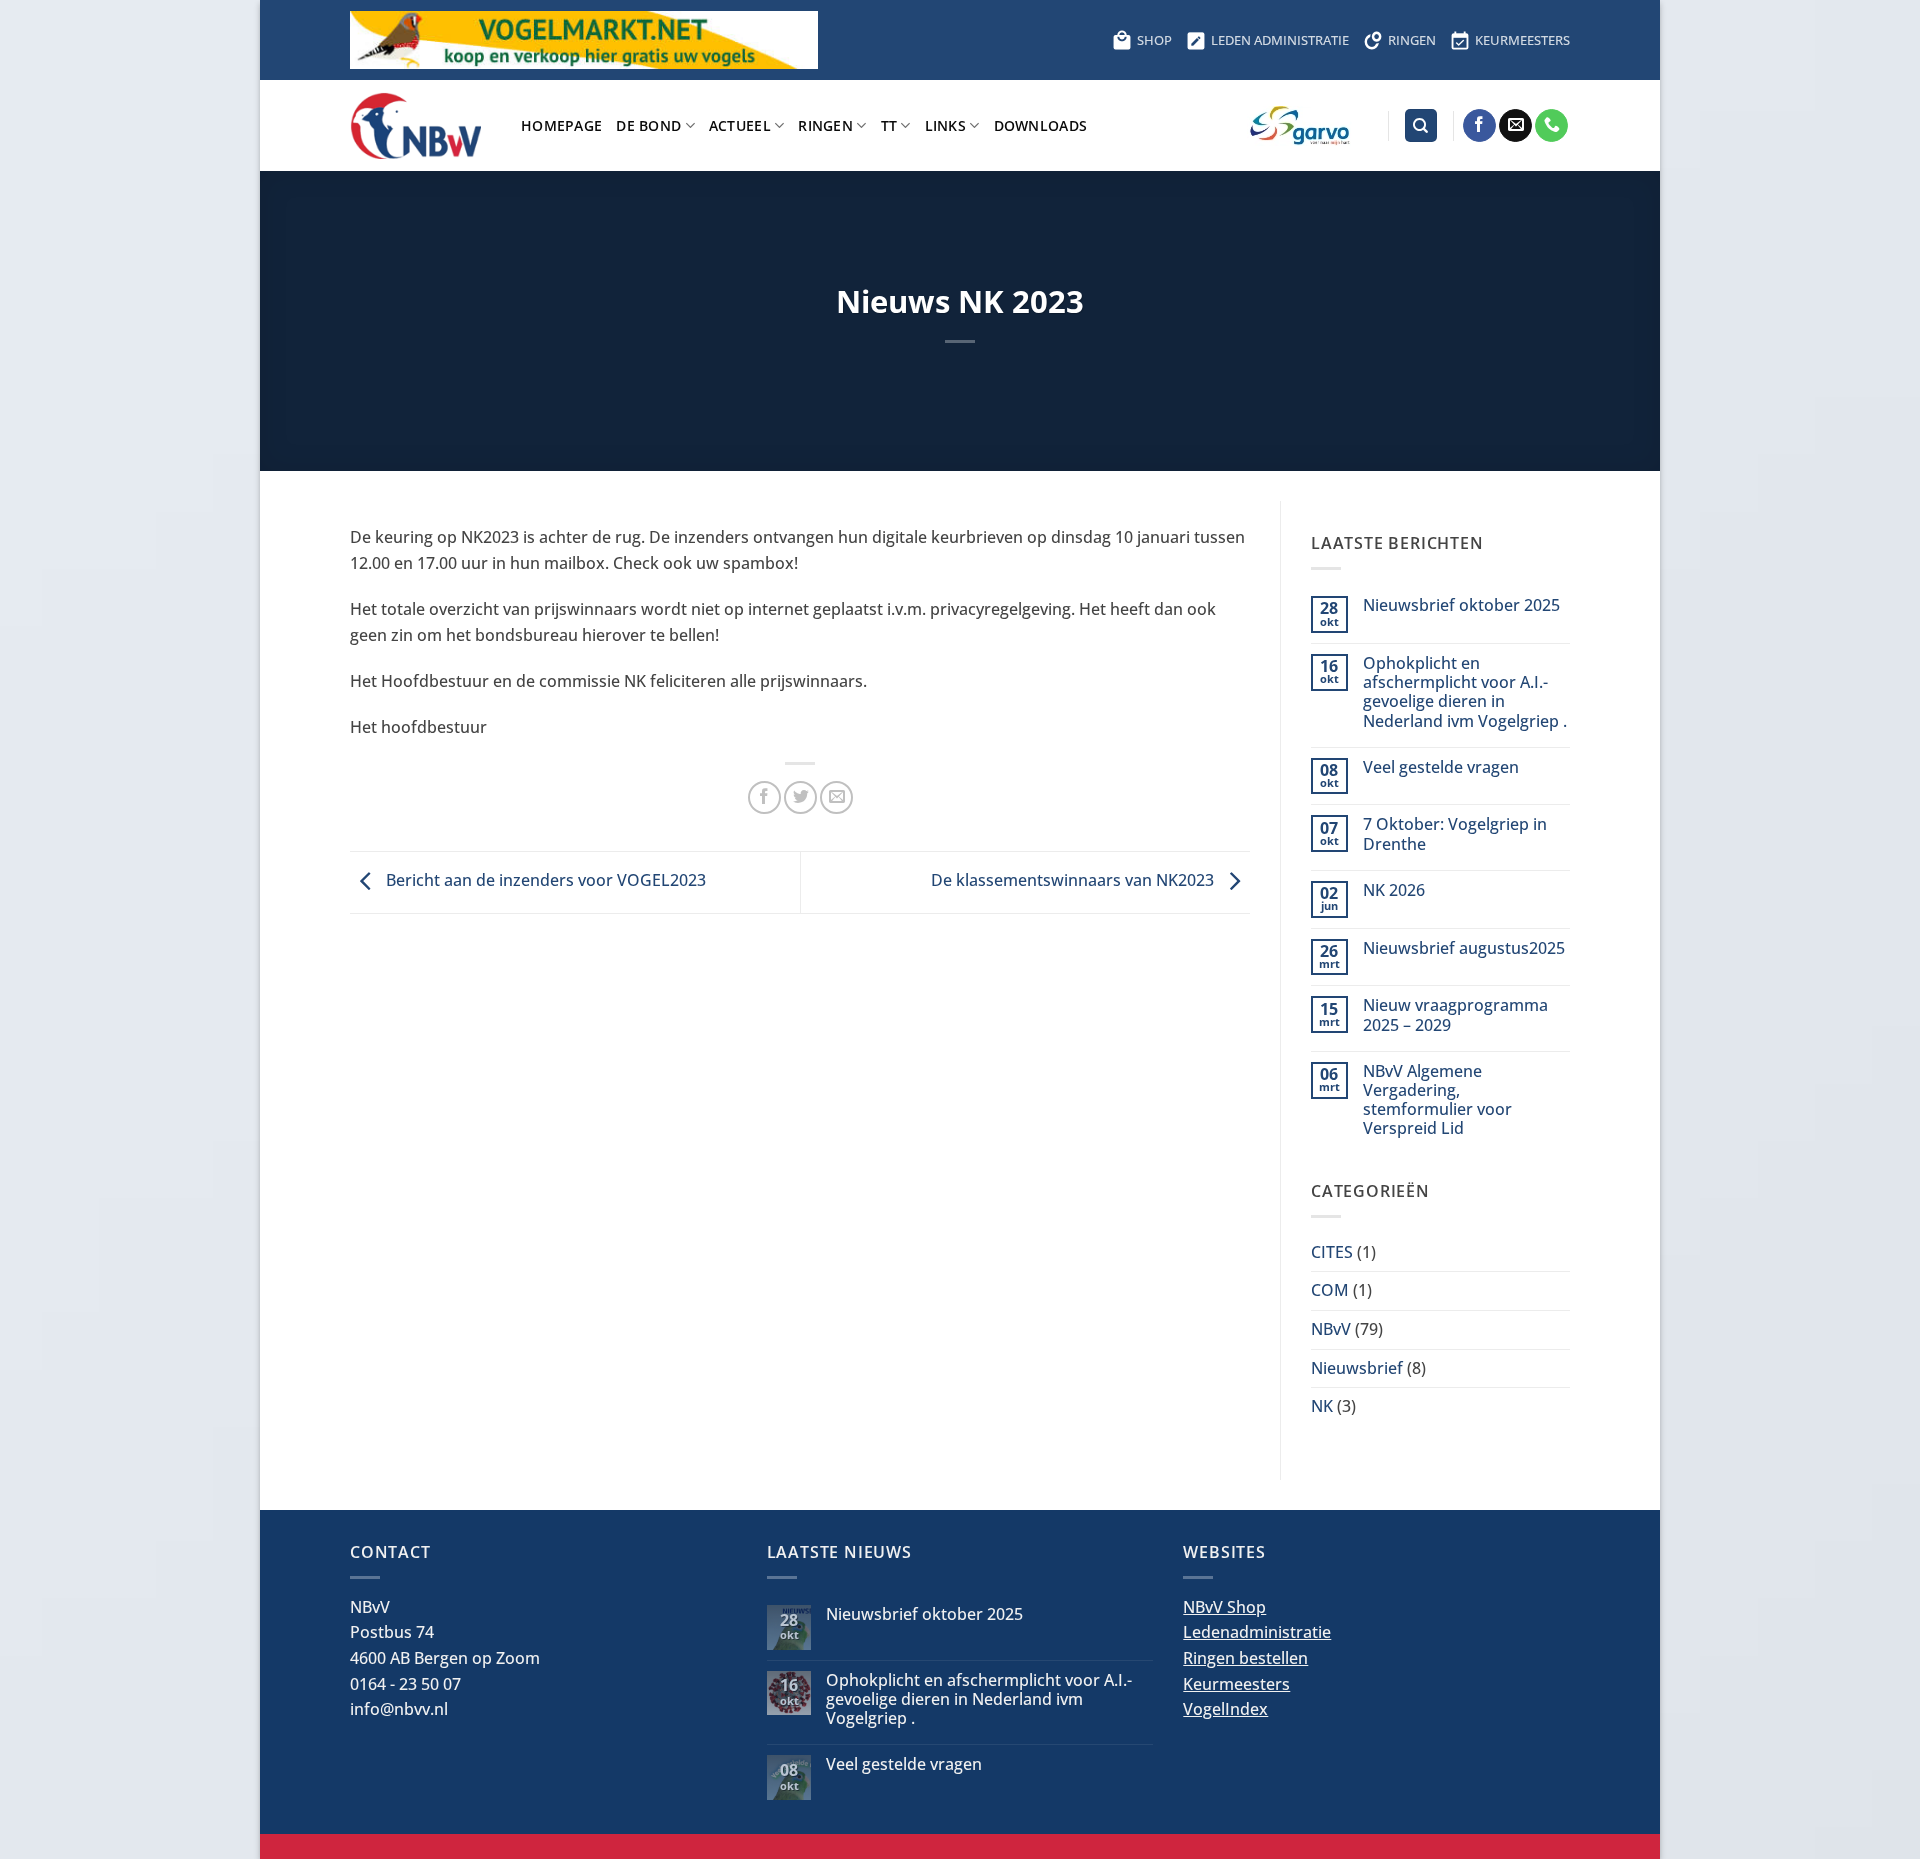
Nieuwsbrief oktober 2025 (1461, 605)
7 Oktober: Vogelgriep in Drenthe (1455, 834)
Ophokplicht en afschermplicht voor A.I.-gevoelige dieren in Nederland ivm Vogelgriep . (1465, 692)
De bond (648, 125)
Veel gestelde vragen (1441, 767)
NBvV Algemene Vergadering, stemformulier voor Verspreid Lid (1437, 1100)
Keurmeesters (1236, 1684)
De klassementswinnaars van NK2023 (1074, 881)
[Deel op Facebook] (764, 797)
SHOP (1154, 40)
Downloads (1041, 125)
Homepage (561, 125)
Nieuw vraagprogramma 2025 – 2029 (1455, 1015)
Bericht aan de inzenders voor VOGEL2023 (544, 881)
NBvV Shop (1224, 1607)
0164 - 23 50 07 (405, 1684)
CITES (1332, 1252)
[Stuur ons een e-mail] (1515, 126)
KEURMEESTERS (1522, 40)
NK (1322, 1406)
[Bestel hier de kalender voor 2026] (676, 40)
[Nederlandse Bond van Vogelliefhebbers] (420, 125)
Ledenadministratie (1257, 1632)
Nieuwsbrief (1357, 1368)
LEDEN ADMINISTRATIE (1280, 40)
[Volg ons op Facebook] (1479, 126)
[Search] (1421, 125)
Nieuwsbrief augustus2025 (1464, 948)
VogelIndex (1225, 1709)
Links (945, 125)
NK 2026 (1394, 890)
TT (889, 125)
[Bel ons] (1551, 126)
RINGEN (1412, 40)
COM (1330, 1290)
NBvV (1331, 1329)
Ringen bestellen (1245, 1658)
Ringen (825, 125)
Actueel (740, 125)
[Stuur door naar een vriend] (836, 797)
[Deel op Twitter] (800, 797)
